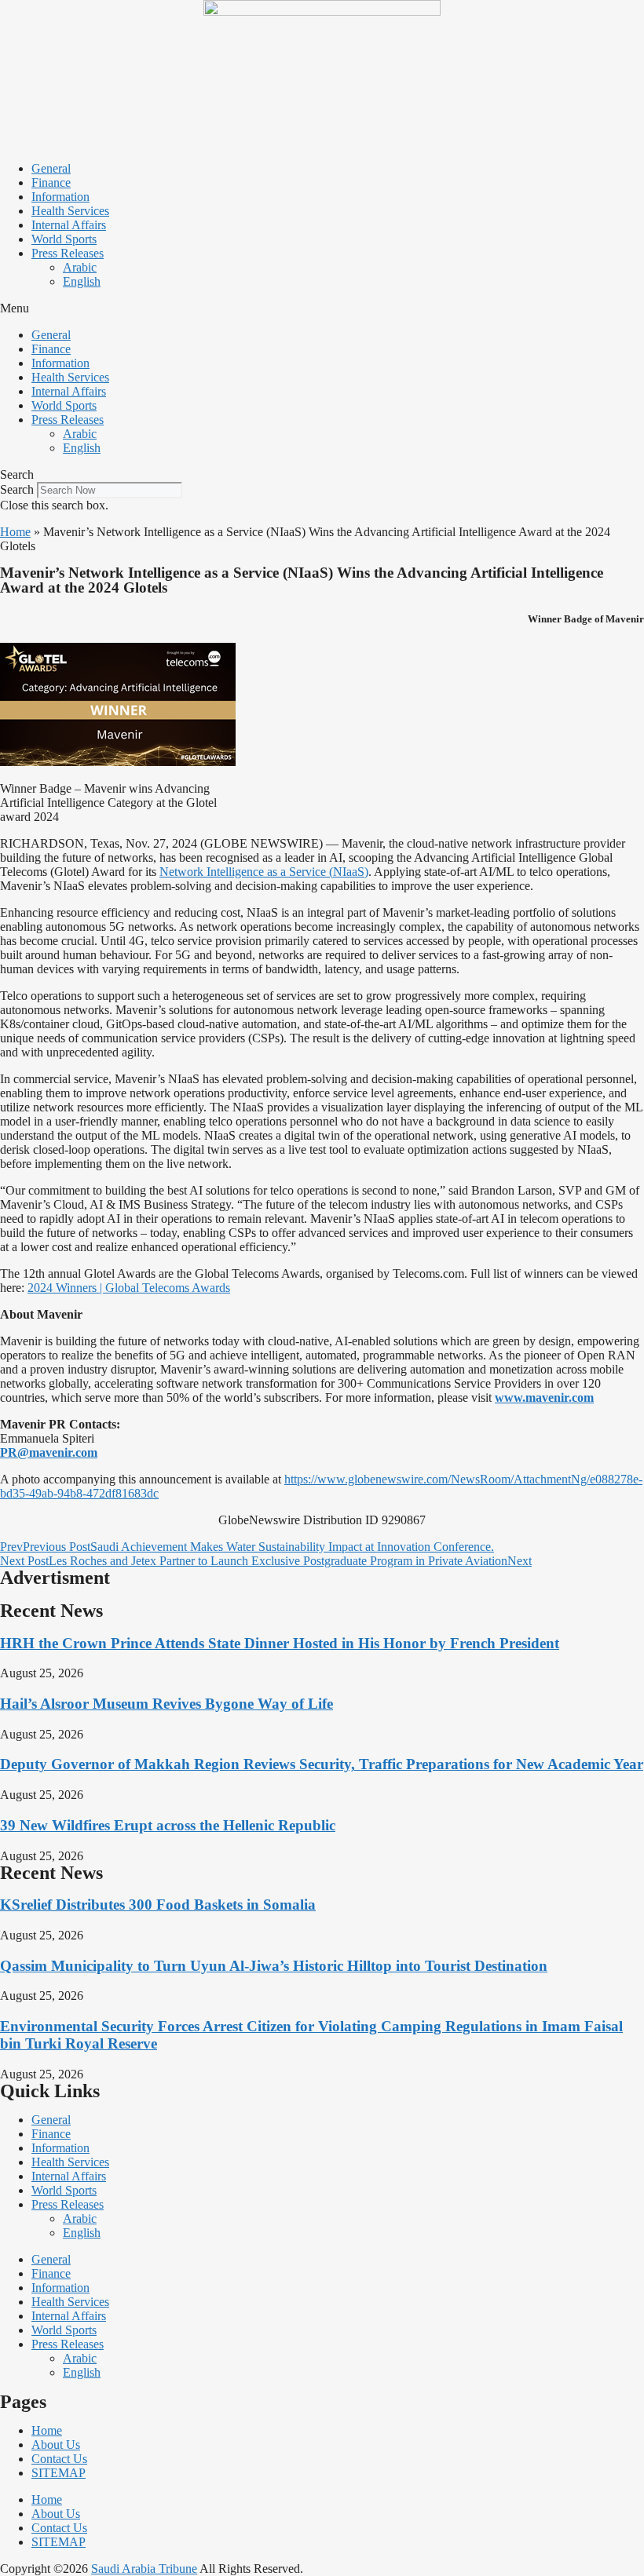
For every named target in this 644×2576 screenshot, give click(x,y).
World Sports (64, 239)
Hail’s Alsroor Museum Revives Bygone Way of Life (166, 1704)
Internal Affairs (69, 225)
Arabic (80, 267)
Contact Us (59, 2459)
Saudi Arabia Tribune (144, 2569)
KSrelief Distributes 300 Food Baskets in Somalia (158, 1905)
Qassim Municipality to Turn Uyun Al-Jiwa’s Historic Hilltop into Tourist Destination (274, 1966)
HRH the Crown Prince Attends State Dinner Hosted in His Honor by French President (280, 1643)
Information (60, 197)
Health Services (70, 211)
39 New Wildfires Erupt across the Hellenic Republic (168, 1825)
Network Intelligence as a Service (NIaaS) (264, 872)
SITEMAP (59, 2473)
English (82, 281)
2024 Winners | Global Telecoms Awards (129, 1288)
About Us (56, 2445)
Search (17, 489)
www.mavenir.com (544, 1397)
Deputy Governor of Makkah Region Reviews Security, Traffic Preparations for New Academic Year (322, 1764)
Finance (51, 182)
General (51, 168)
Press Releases (68, 253)
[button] (322, 308)
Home (15, 532)
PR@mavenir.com (49, 1452)
